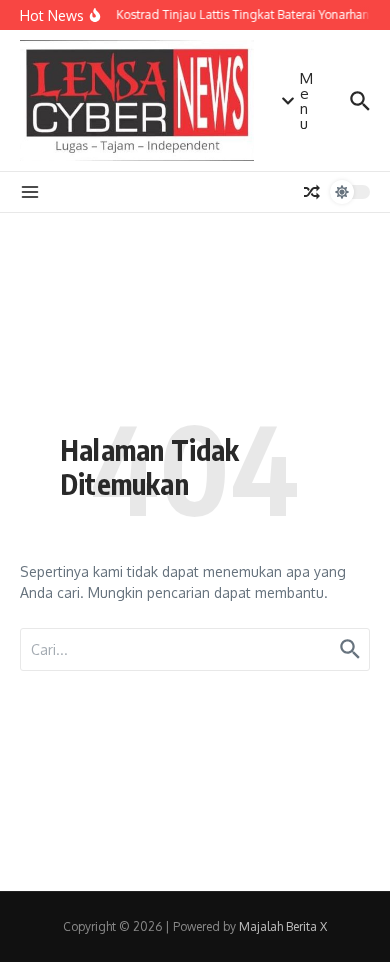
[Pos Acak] (312, 192)
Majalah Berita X (283, 926)
